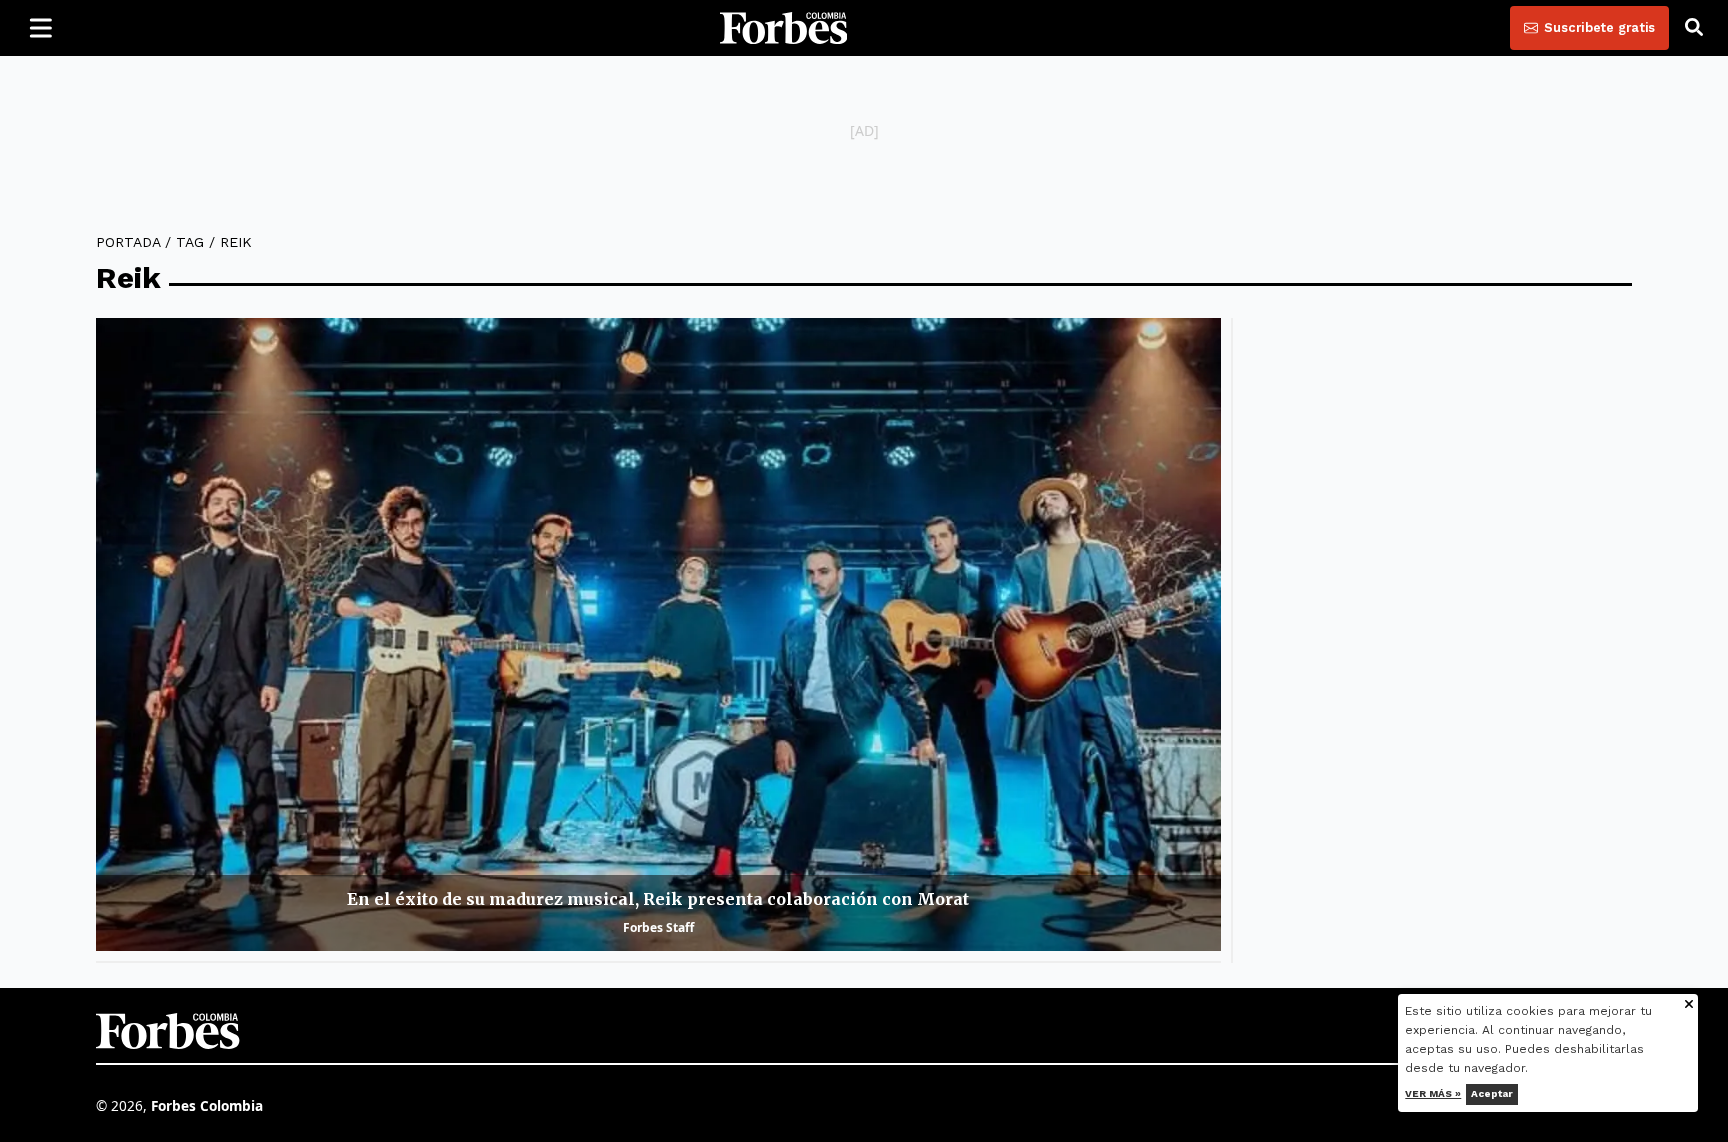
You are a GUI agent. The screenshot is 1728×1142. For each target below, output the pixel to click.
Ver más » (1434, 1093)
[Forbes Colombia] (784, 28)
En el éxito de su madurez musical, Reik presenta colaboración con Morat (658, 899)
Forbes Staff (658, 927)
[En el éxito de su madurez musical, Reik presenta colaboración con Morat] (658, 634)
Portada (128, 242)
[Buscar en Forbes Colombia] (1694, 28)
